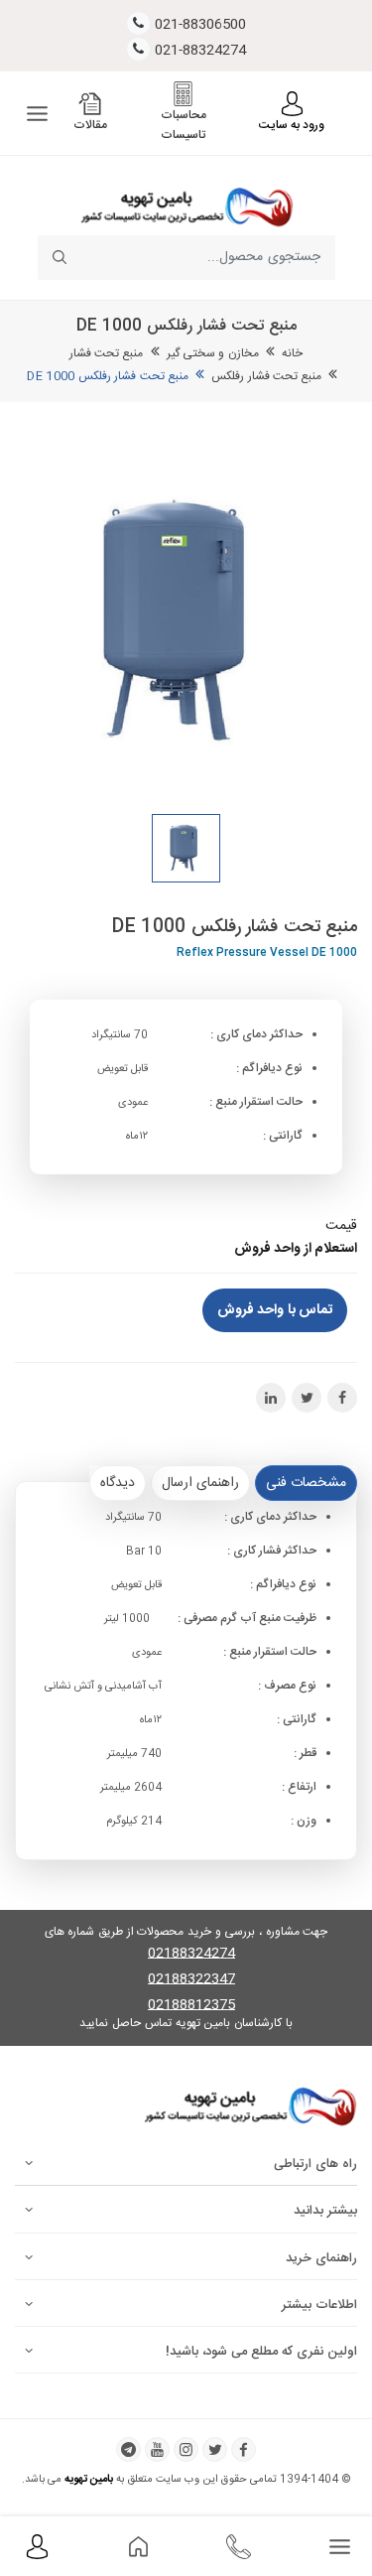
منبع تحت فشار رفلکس (266, 376)
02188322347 (191, 1980)
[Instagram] (186, 2449)
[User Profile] (37, 2547)
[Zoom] (186, 623)
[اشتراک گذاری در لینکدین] (271, 1398)
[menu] (340, 2547)
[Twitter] (215, 2449)
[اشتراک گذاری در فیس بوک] (342, 1398)
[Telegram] (128, 2449)
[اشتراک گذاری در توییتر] (307, 1398)
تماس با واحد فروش (275, 1310)
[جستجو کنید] (60, 258)
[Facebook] (244, 2449)
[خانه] (186, 205)
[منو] (37, 114)
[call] (239, 2547)
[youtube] (157, 2449)
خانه (292, 353)
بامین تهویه (89, 2480)
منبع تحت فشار (107, 353)
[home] (138, 2547)
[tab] (306, 1483)
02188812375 (191, 2006)
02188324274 (191, 1954)
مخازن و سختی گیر (213, 353)
